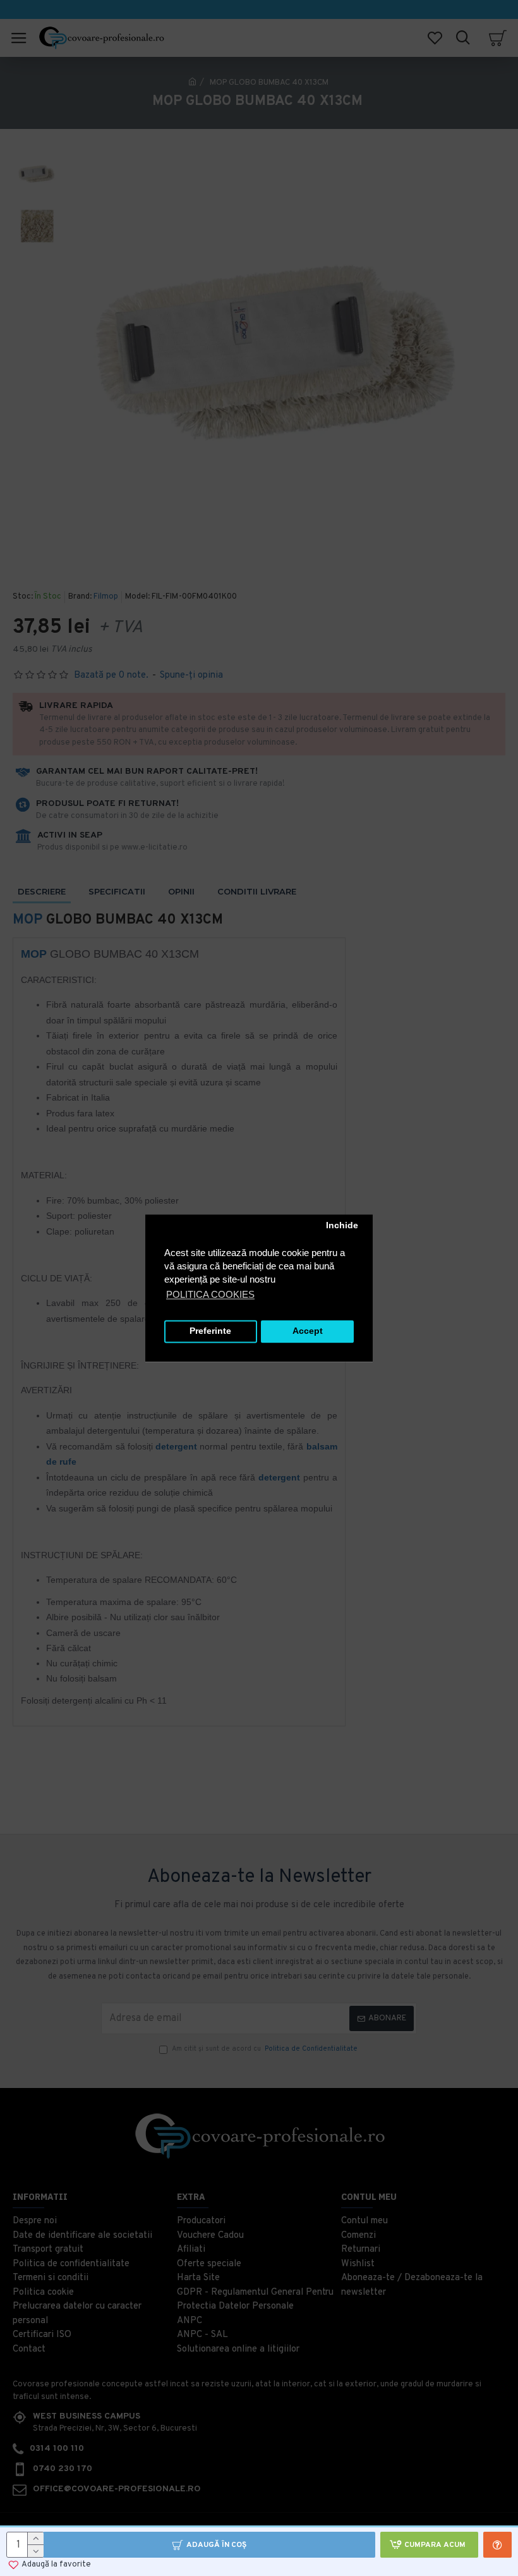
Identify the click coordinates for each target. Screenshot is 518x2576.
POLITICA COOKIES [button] (210, 1294)
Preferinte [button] (210, 1332)
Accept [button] (308, 1332)
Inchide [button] (342, 1226)
